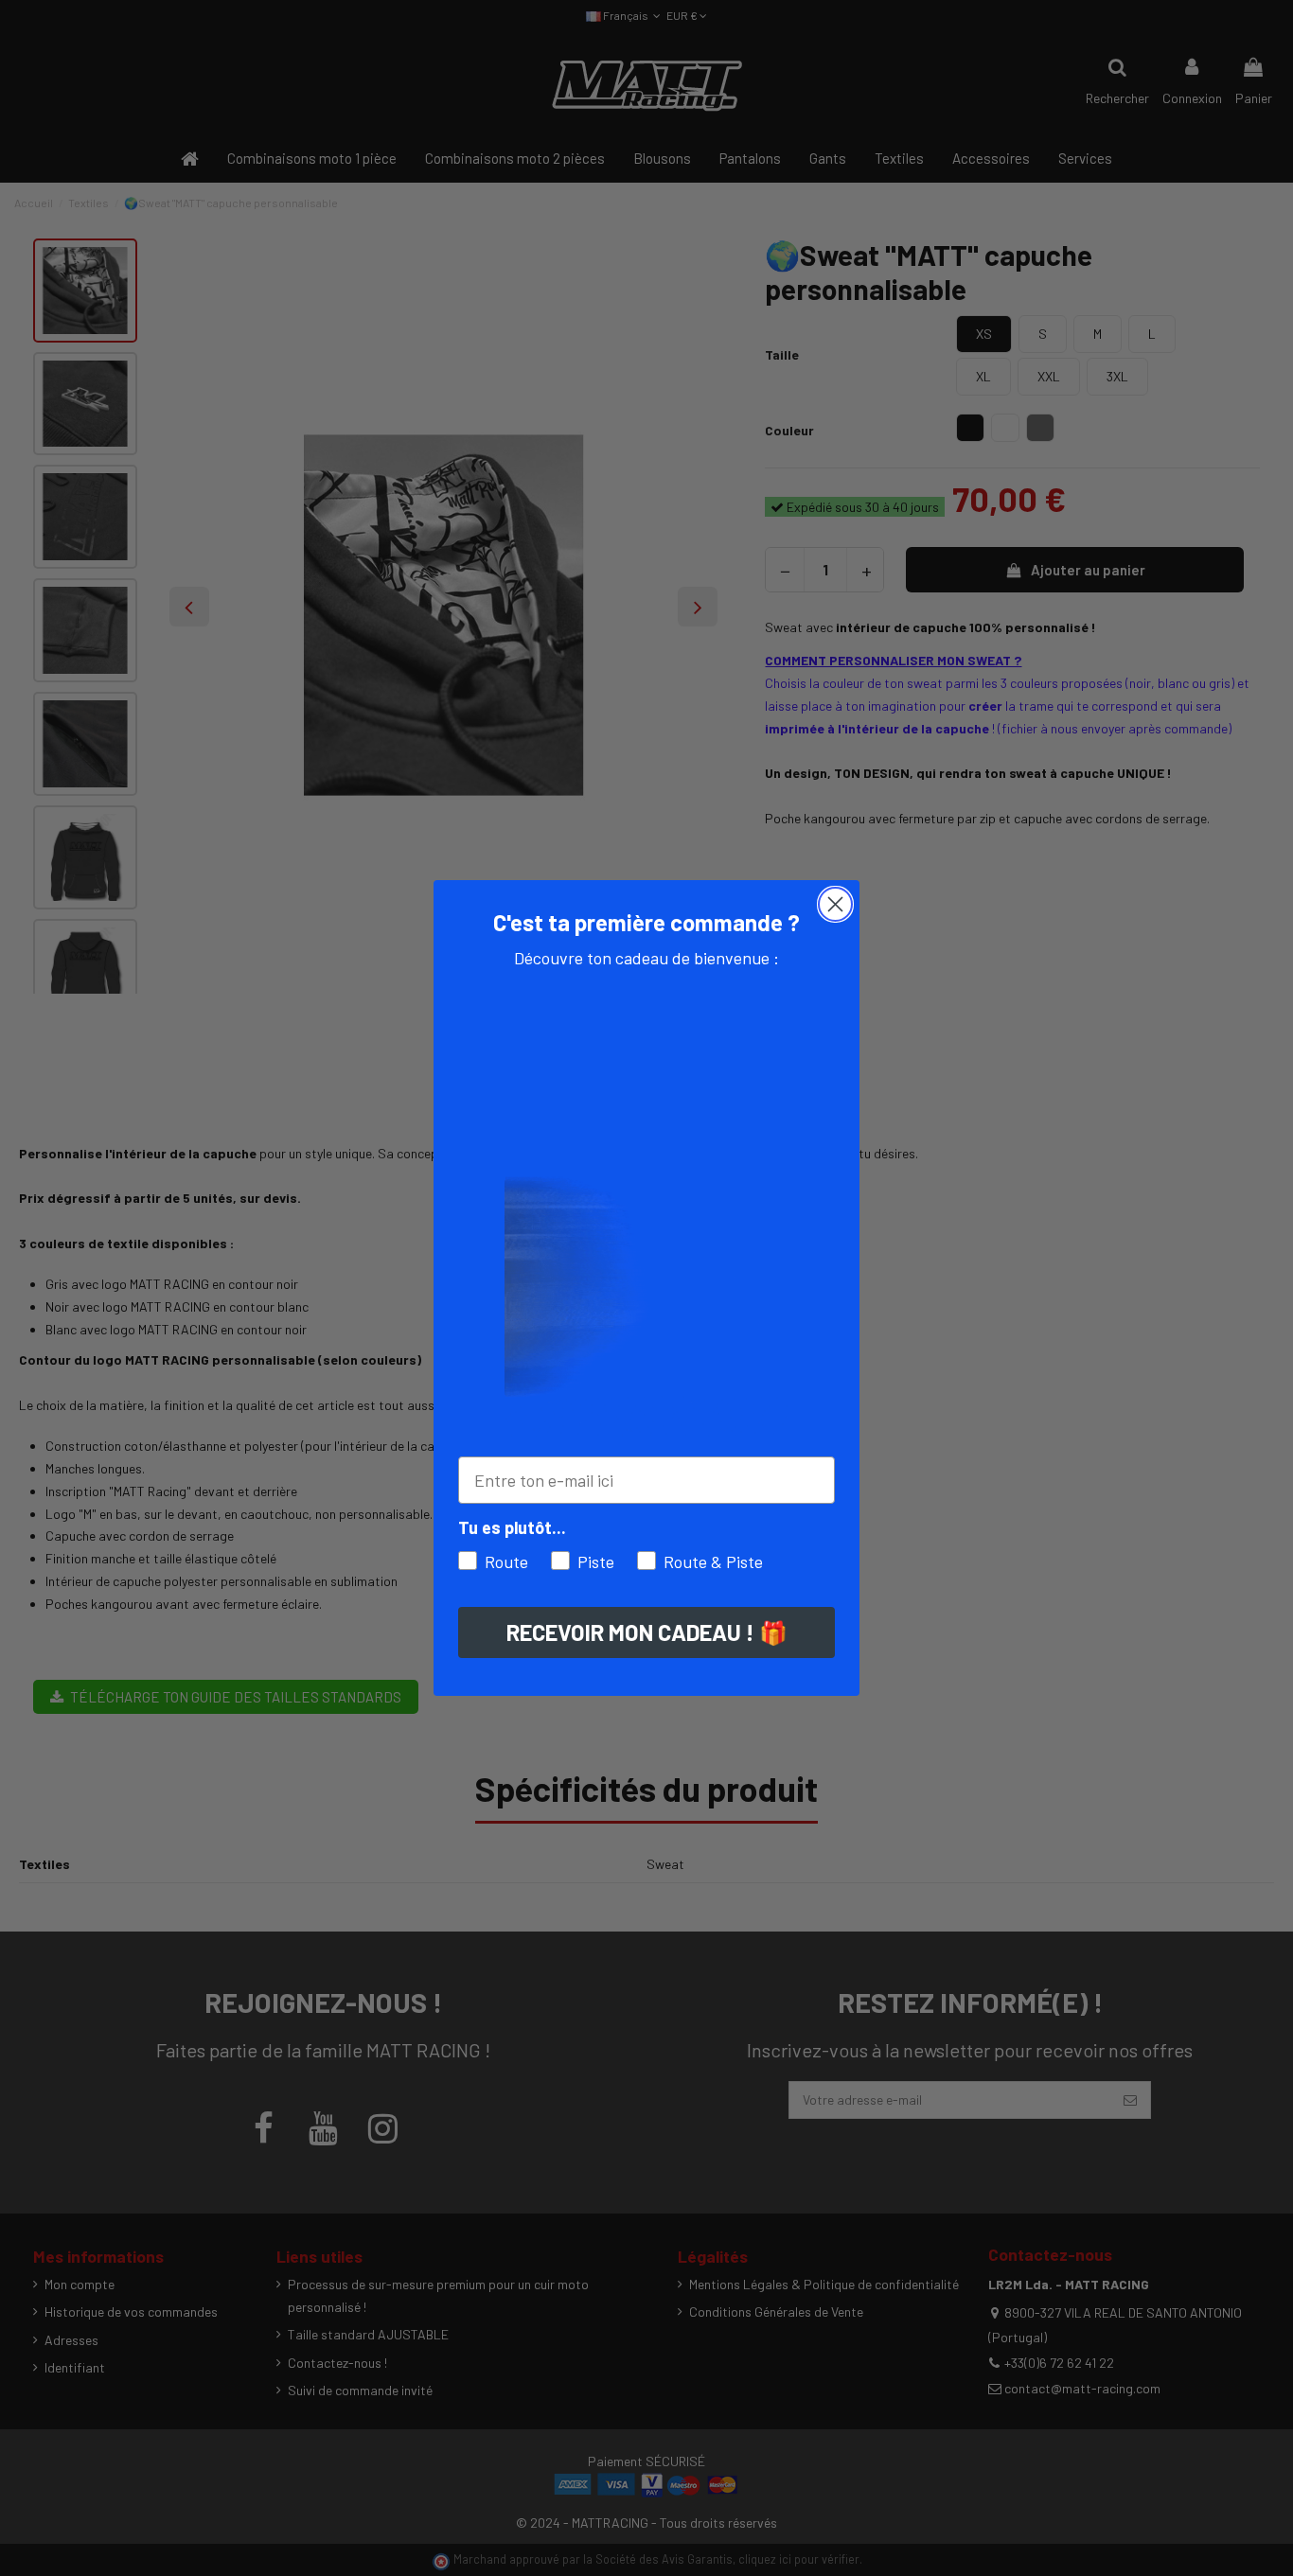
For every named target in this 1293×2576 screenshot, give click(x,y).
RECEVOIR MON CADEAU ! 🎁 (647, 1632)
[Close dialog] (835, 904)
